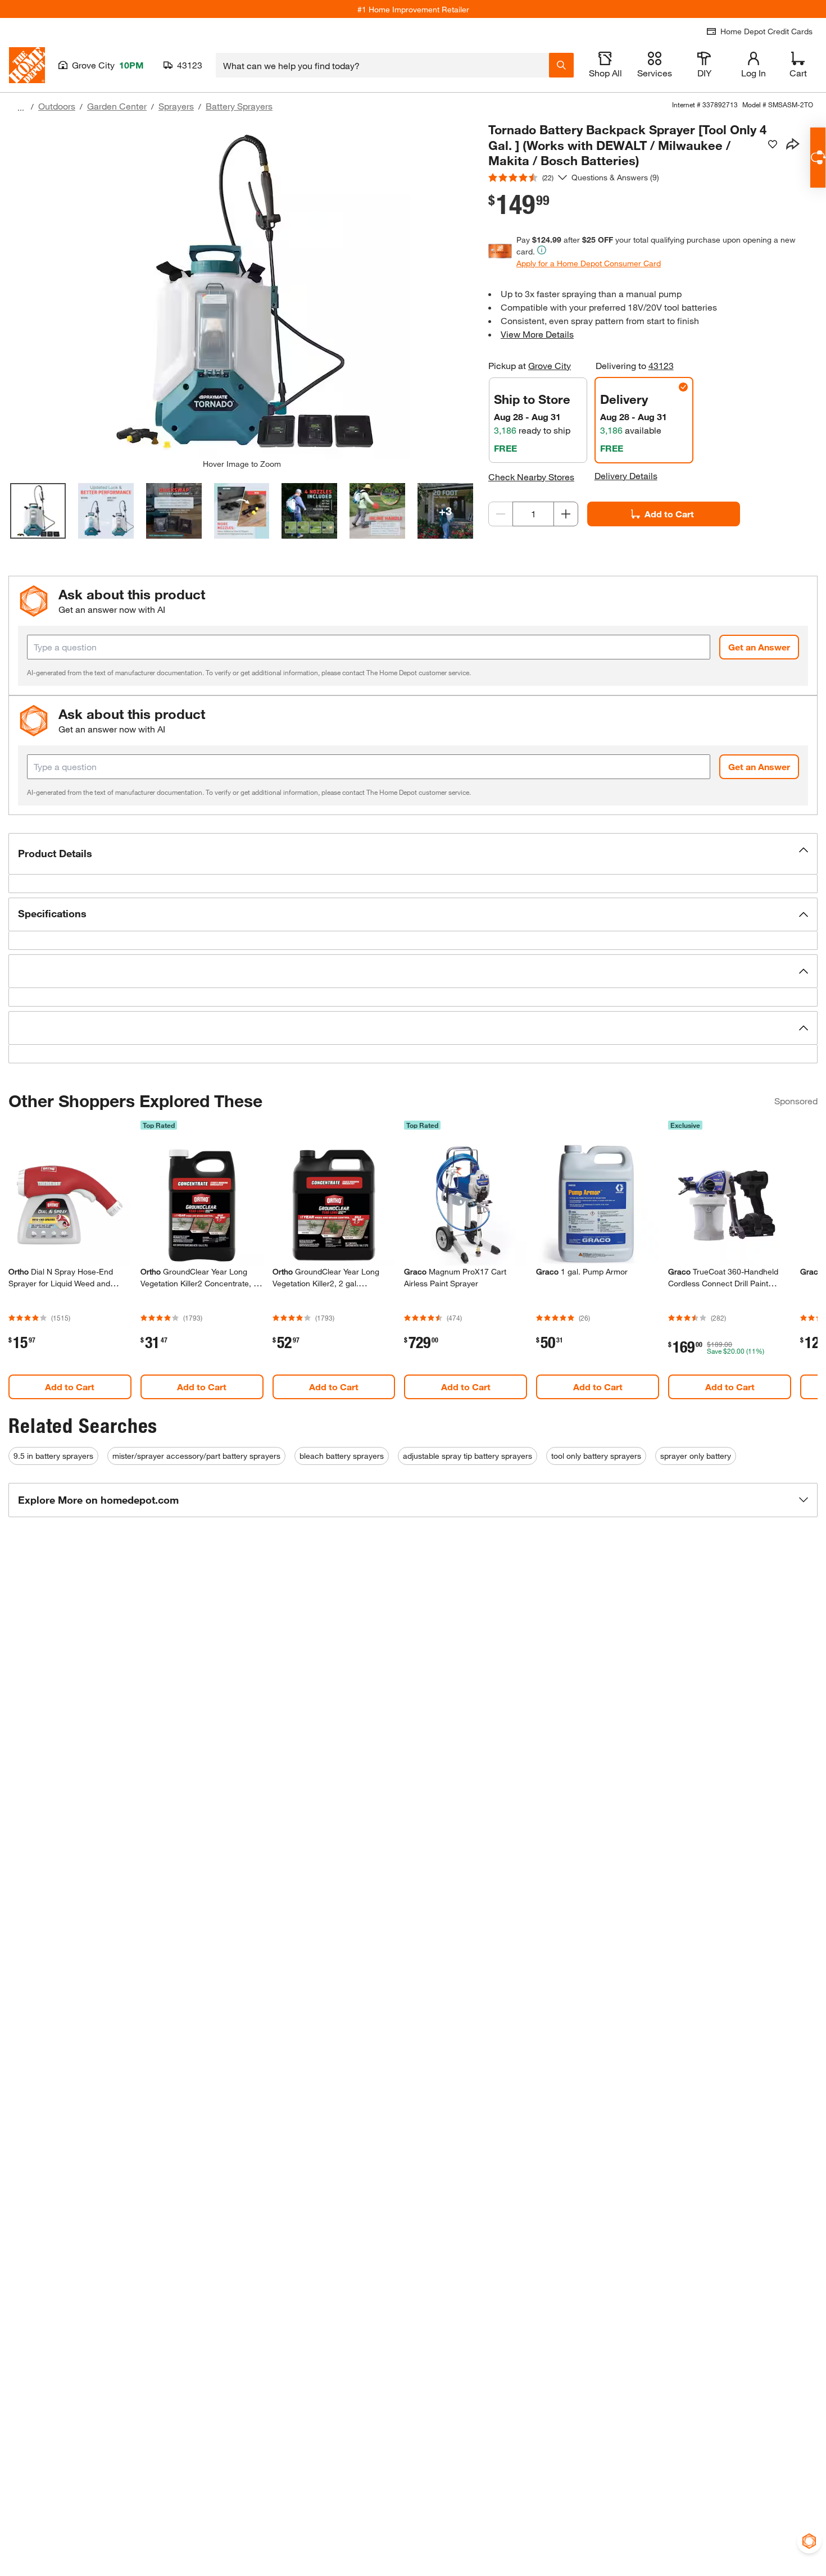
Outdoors (57, 106)
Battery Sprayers (239, 106)
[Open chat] (818, 158)
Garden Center (117, 106)
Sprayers (176, 106)
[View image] (38, 511)
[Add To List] (773, 144)
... (21, 108)
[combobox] (382, 65)
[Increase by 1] (566, 514)
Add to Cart (669, 514)
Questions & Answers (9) (615, 177)
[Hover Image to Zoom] (242, 290)
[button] (413, 854)
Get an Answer (759, 647)
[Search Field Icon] (561, 65)
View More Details (537, 334)
